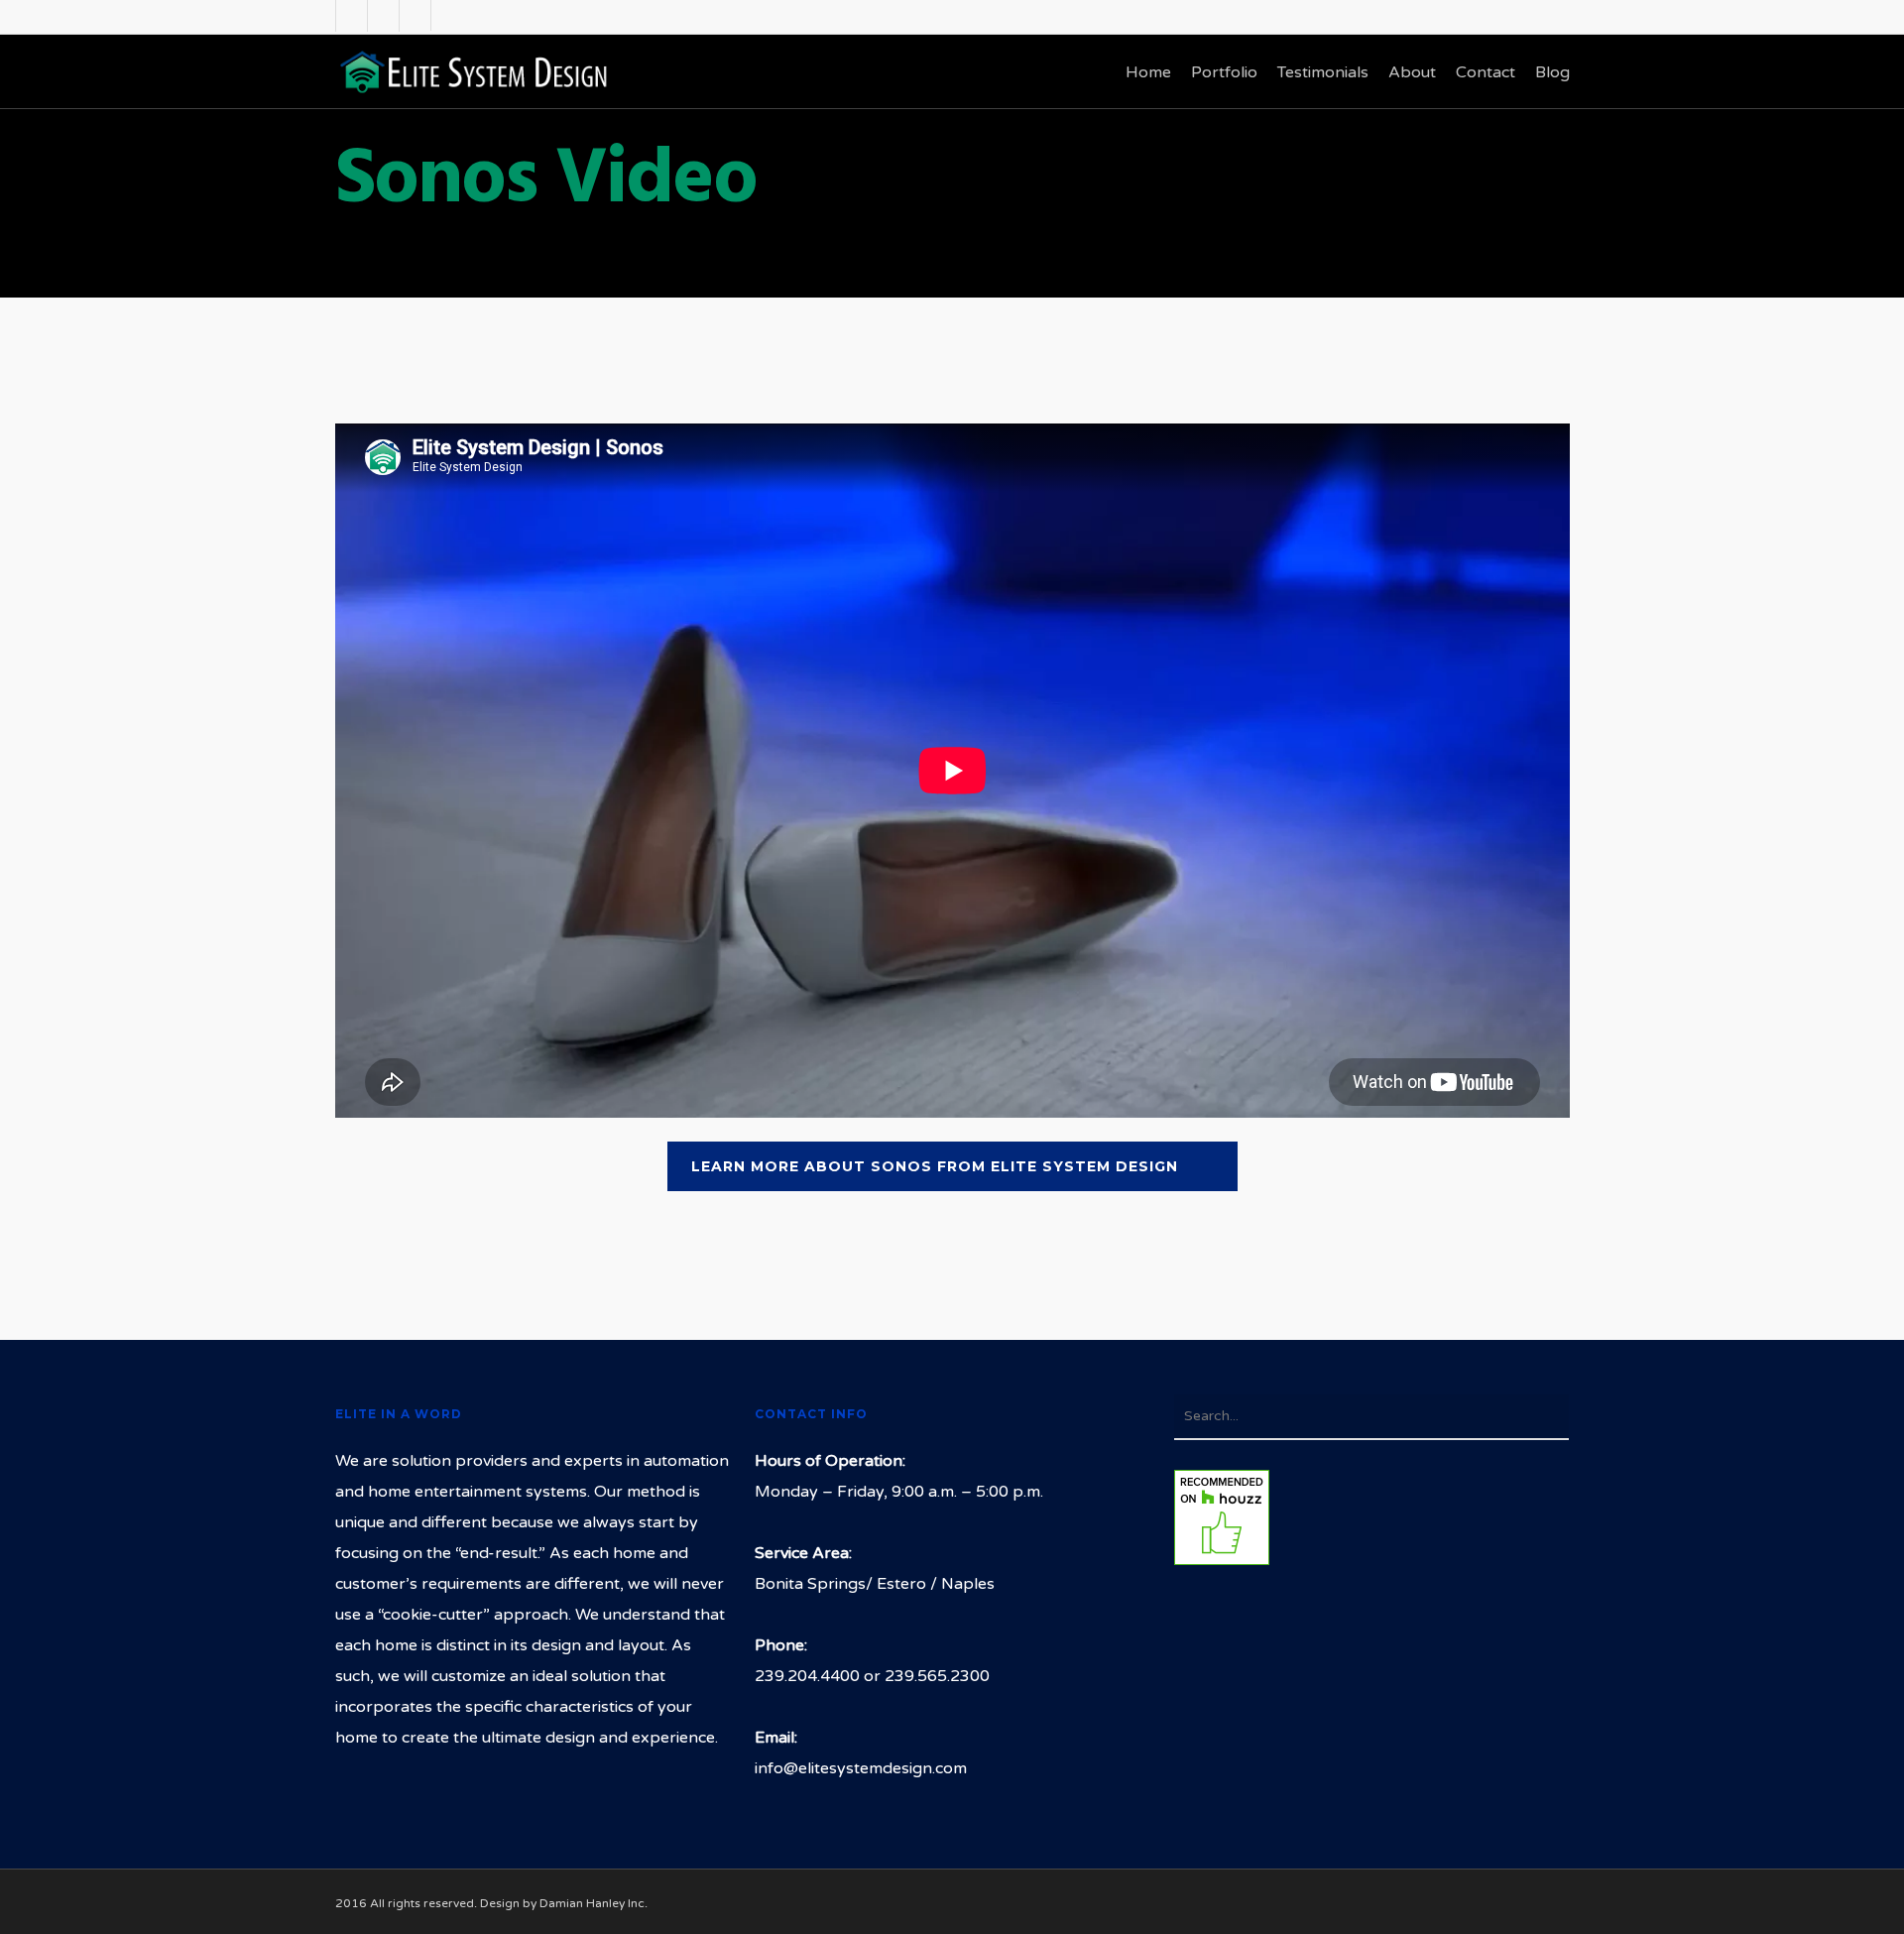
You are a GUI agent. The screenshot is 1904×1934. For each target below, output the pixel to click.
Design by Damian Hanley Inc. (564, 1903)
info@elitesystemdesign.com (861, 1768)
